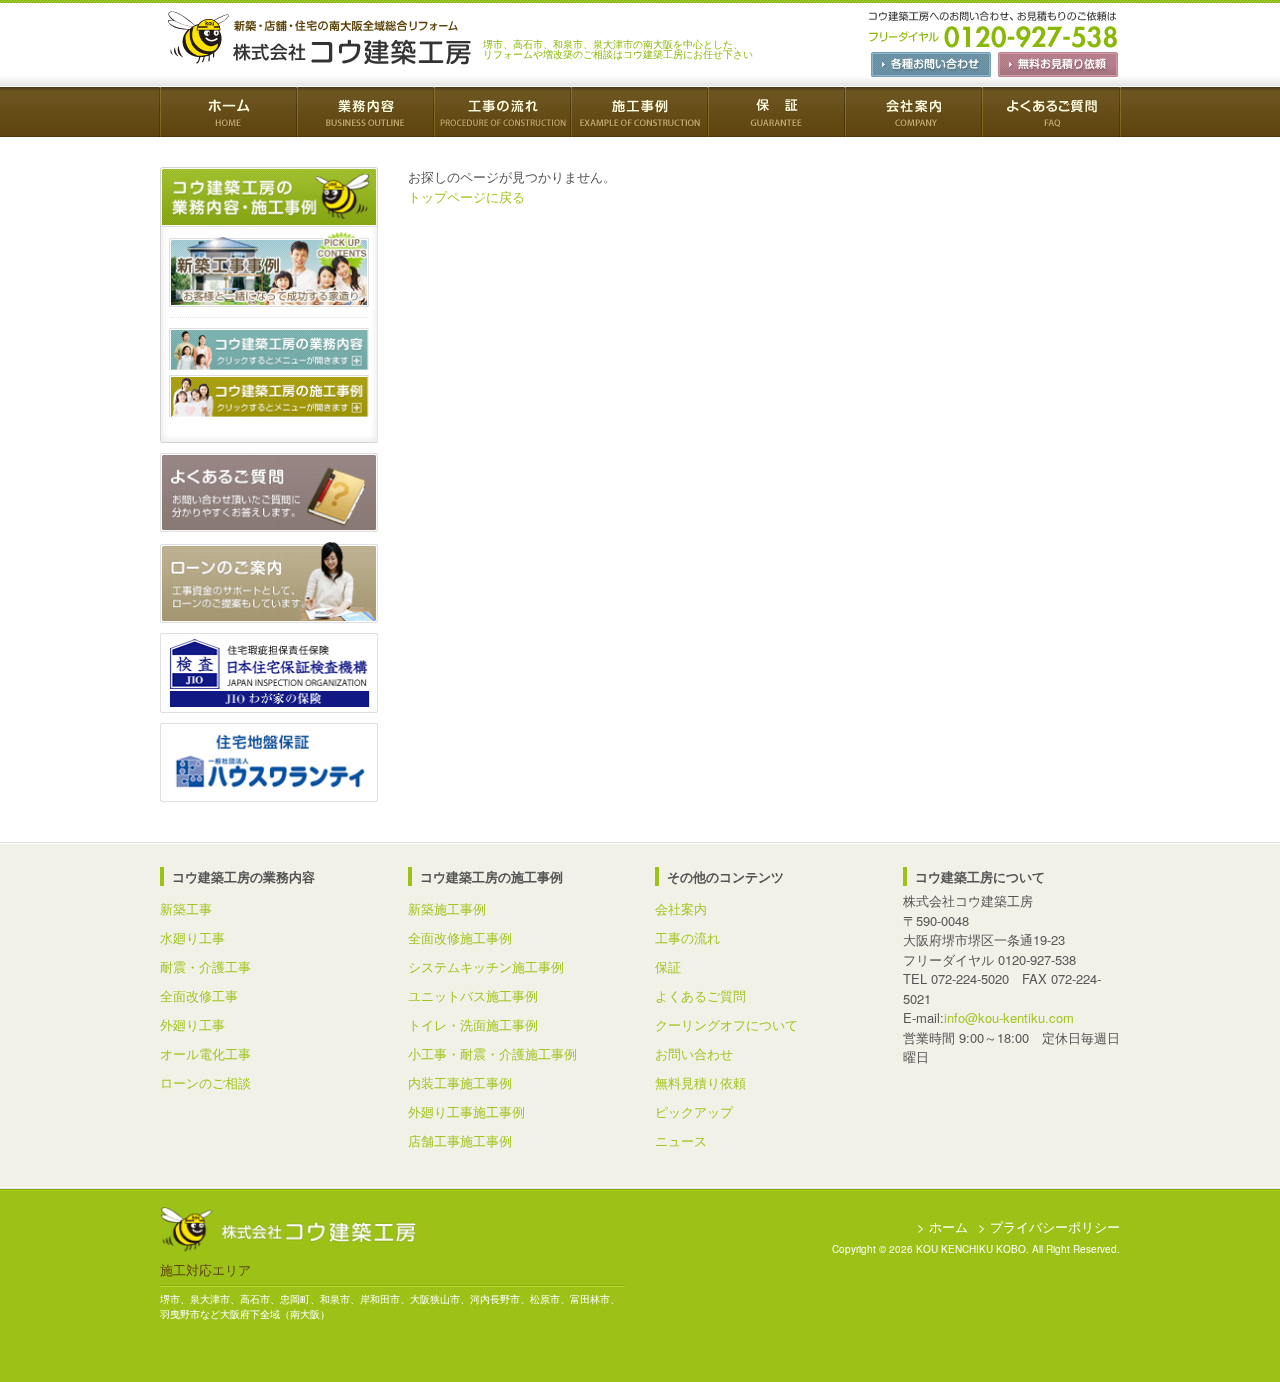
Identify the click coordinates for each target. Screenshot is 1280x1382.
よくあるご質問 (700, 995)
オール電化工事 (205, 1053)
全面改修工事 (199, 995)
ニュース (681, 1140)
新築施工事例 (447, 908)
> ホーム (942, 1226)
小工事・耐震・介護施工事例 (492, 1053)
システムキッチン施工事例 (486, 966)
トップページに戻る (466, 196)
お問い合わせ (694, 1053)
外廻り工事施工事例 (466, 1111)
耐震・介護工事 (205, 966)
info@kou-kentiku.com (1009, 1017)
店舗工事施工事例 (460, 1140)
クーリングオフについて (726, 1024)
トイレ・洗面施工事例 (473, 1024)
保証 (668, 966)
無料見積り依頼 (700, 1082)
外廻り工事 (192, 1024)
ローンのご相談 (205, 1082)
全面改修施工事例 (460, 937)
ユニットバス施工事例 (473, 995)
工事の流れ (687, 937)
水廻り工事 (192, 937)
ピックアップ (694, 1111)
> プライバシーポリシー (1049, 1226)
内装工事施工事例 (460, 1082)
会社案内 (681, 908)
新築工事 (186, 908)
